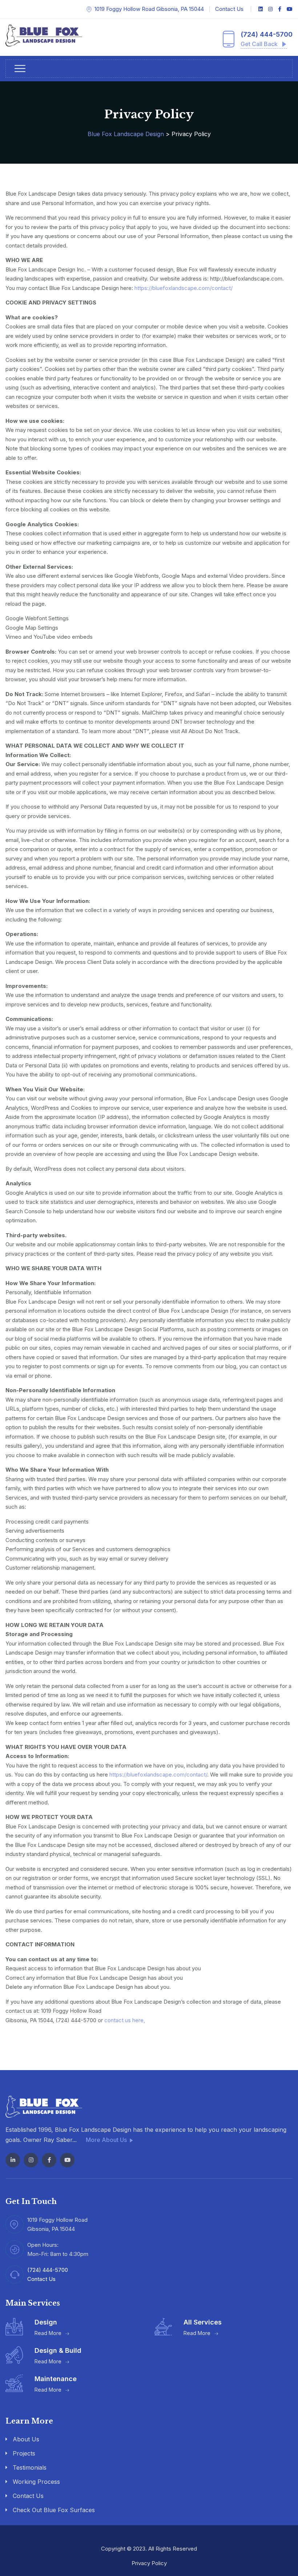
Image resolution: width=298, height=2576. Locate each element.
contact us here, (125, 2020)
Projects (24, 2453)
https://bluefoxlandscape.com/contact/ (184, 288)
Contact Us (229, 9)
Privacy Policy (149, 2563)
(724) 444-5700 (267, 34)
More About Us (107, 2140)
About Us (26, 2439)
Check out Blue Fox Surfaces (54, 2510)
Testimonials (30, 2467)
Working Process (36, 2482)
